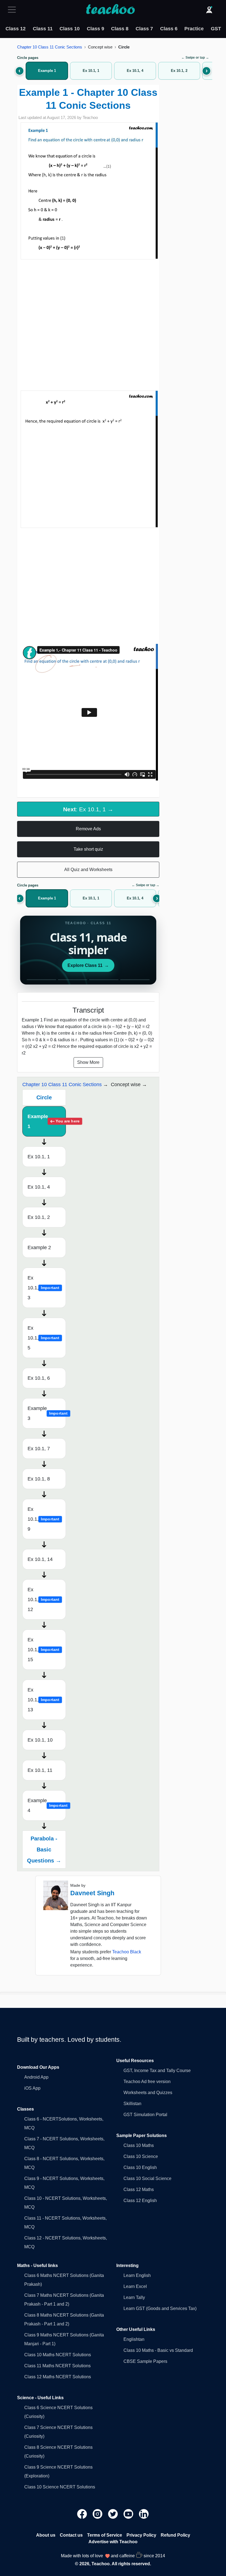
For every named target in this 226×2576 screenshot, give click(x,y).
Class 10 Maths (139, 2145)
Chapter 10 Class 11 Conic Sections (50, 47)
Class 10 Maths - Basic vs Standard (158, 2350)
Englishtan (134, 2339)
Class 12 (16, 29)
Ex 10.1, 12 (43, 1599)
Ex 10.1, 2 (39, 1217)
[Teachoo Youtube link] (129, 2514)
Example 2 (39, 1248)
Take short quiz (88, 849)
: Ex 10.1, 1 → (88, 809)
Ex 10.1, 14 (40, 1559)
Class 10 (70, 29)
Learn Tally (134, 2297)
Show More (88, 1062)
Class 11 (43, 29)
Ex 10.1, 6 (39, 1378)
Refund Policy (175, 2535)
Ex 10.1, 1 (39, 1157)
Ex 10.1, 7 (39, 1449)
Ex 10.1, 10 (40, 1740)
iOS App (32, 2088)
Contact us (71, 2535)
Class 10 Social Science (147, 2178)
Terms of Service (105, 2535)
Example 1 (47, 1121)
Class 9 (95, 29)
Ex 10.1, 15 (43, 1650)
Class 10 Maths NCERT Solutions (58, 2355)
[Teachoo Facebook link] (83, 2514)
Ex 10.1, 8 (39, 1479)
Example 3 (47, 1413)
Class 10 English (140, 2167)
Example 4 (47, 1805)
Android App (36, 2077)
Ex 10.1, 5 (43, 1338)
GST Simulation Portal (145, 2115)
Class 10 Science (141, 2156)
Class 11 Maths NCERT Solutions (57, 2366)
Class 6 (169, 29)
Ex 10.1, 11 (40, 1770)
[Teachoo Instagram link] (98, 2514)
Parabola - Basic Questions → (44, 1850)
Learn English (137, 2275)
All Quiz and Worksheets (88, 870)
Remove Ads (88, 829)
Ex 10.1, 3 (43, 1288)
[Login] (209, 10)
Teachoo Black (127, 1952)
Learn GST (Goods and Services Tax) (160, 2308)
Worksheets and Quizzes (148, 2093)
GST (216, 29)
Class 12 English (140, 2201)
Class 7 (144, 29)
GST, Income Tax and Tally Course (157, 2071)
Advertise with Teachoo (113, 2542)
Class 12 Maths (139, 2189)
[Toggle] (14, 10)
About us (46, 2535)
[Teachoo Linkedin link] (144, 2514)
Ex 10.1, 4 (39, 1187)
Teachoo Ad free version (147, 2082)
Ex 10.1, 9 (43, 1519)
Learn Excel (135, 2286)
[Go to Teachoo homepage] (110, 10)
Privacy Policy (141, 2535)
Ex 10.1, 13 (43, 1700)
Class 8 (120, 29)
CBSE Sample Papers (145, 2361)
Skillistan (132, 2104)
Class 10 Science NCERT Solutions (60, 2487)
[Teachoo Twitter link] (114, 2514)
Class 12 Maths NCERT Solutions (58, 2377)
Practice (194, 29)
